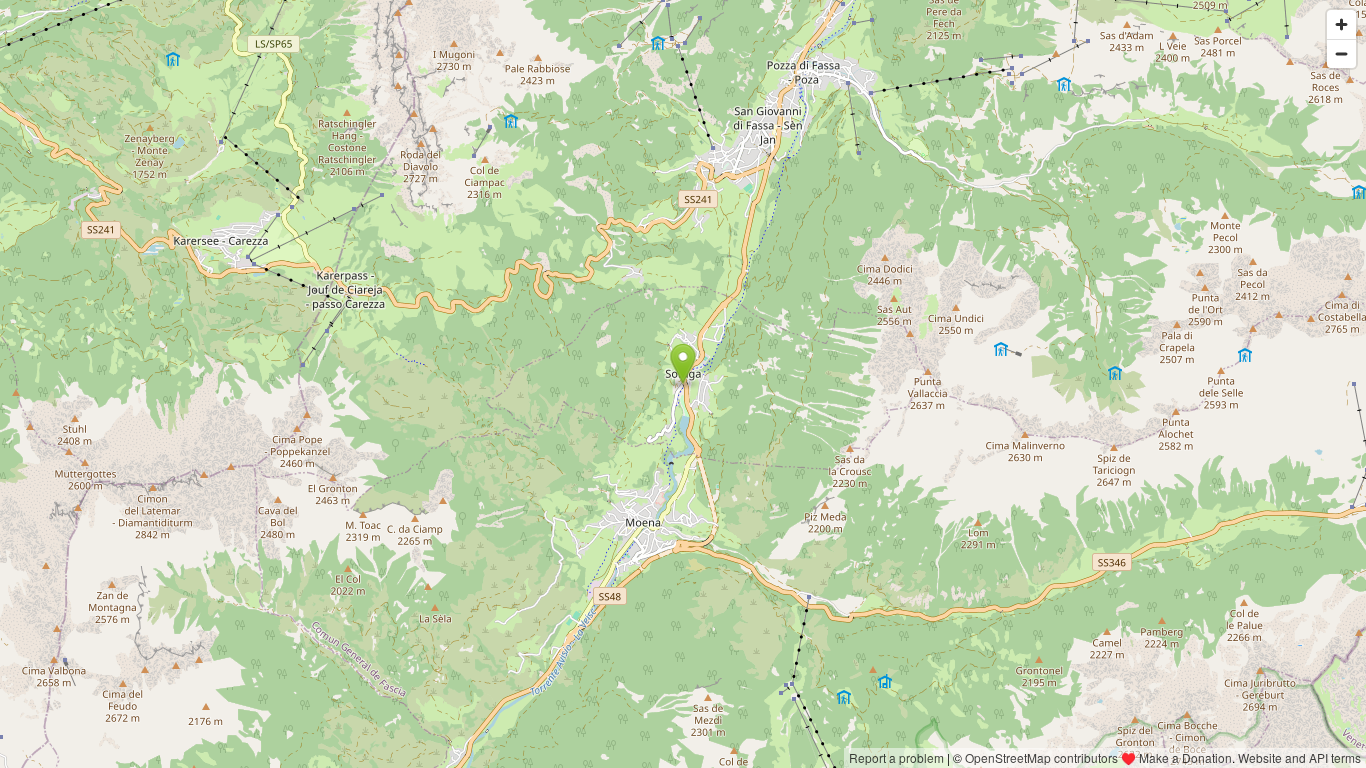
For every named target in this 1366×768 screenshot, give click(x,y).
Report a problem (896, 757)
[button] (683, 364)
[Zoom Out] (1341, 53)
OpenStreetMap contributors (1041, 757)
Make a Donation (1185, 757)
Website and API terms (1299, 757)
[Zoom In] (1341, 24)
